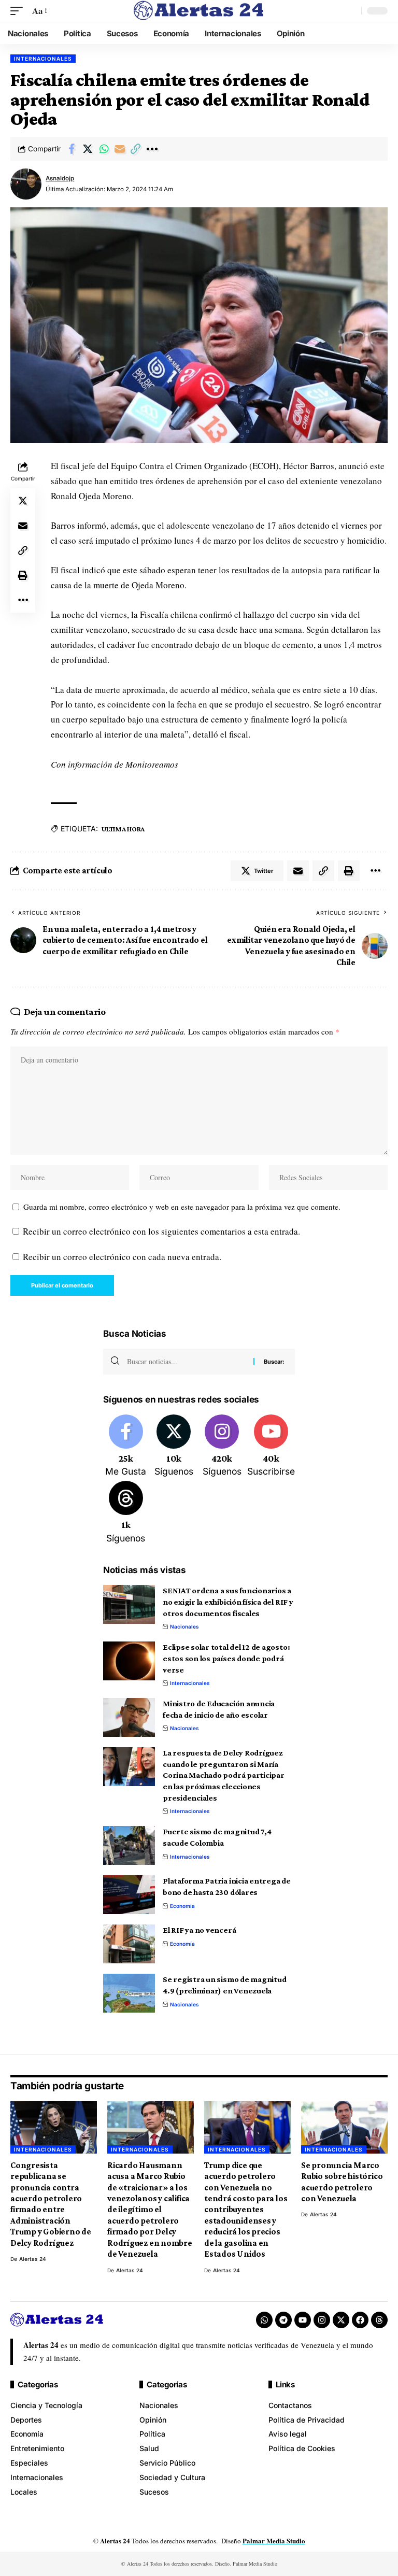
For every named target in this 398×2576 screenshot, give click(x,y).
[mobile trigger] (19, 11)
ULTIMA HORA (123, 829)
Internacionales (43, 59)
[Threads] (126, 1513)
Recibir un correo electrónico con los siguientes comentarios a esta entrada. (161, 1231)
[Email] (120, 149)
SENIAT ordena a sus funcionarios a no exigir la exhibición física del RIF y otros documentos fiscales (228, 1602)
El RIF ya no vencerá (199, 1930)
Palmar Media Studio (274, 2540)
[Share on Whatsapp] (104, 149)
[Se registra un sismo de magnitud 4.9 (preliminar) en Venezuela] (129, 1993)
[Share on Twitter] (88, 149)
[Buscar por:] (186, 1362)
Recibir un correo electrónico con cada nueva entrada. (122, 1257)
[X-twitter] (341, 2320)
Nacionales (184, 1626)
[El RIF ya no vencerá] (129, 1944)
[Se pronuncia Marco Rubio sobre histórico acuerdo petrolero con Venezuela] (344, 2127)
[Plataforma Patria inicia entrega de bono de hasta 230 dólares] (129, 1895)
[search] (351, 11)
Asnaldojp (60, 178)
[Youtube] (271, 1447)
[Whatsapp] (264, 2320)
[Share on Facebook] (72, 149)
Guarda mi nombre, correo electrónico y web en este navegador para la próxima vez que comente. (182, 1207)
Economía (182, 1906)
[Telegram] (283, 2320)
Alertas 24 (33, 2259)
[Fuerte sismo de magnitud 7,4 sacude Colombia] (129, 1845)
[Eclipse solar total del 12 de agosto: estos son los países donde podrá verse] (129, 1661)
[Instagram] (222, 1447)
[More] (152, 149)
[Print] (23, 575)
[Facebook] (126, 1447)
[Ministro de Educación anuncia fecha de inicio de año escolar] (129, 1717)
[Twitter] (174, 1447)
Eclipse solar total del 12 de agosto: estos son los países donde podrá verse (226, 1658)
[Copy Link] (136, 149)
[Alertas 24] (199, 11)
